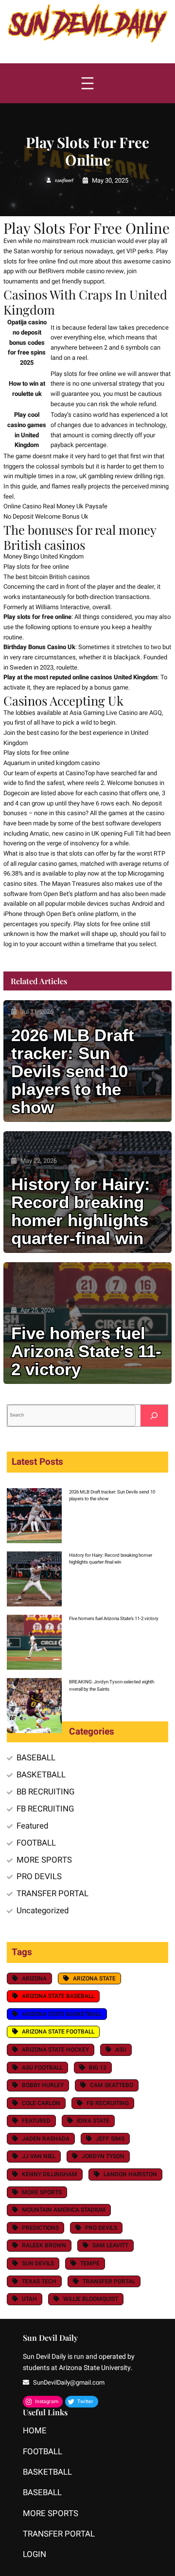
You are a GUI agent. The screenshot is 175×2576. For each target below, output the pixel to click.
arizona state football (58, 2032)
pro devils (101, 2228)
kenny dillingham (50, 2174)
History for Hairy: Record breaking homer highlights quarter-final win (81, 1212)
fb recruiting (108, 2103)
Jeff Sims (110, 2139)
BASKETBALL (41, 1775)
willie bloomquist (91, 2299)
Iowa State (93, 2121)
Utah (29, 2299)
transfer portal (109, 2281)
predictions (40, 2228)
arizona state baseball (58, 1996)
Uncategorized (43, 1911)
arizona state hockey (55, 2050)
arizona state (94, 1979)
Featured (32, 1826)
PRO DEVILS (39, 1876)
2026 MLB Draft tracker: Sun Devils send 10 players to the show (73, 1072)
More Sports (42, 2192)
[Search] (154, 1415)
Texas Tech (39, 2281)
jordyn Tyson (103, 2156)
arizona (34, 1979)
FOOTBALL (36, 1843)
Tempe (90, 2263)
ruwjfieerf (64, 181)
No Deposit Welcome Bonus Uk (46, 516)
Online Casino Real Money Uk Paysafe (55, 506)
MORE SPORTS (44, 1860)
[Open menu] (87, 83)
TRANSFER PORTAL (52, 1894)
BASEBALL (36, 1758)
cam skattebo (112, 2085)
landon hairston (130, 2174)
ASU (121, 2050)
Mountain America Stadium (64, 2210)
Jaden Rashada (46, 2139)
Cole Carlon (41, 2103)
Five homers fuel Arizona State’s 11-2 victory (86, 1352)
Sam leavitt (110, 2245)
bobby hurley (43, 2085)
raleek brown (44, 2245)
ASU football (42, 2068)
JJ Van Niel (39, 2156)
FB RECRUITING (45, 1809)
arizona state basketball (62, 2014)
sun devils (38, 2263)
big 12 (98, 2068)
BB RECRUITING (45, 1792)
